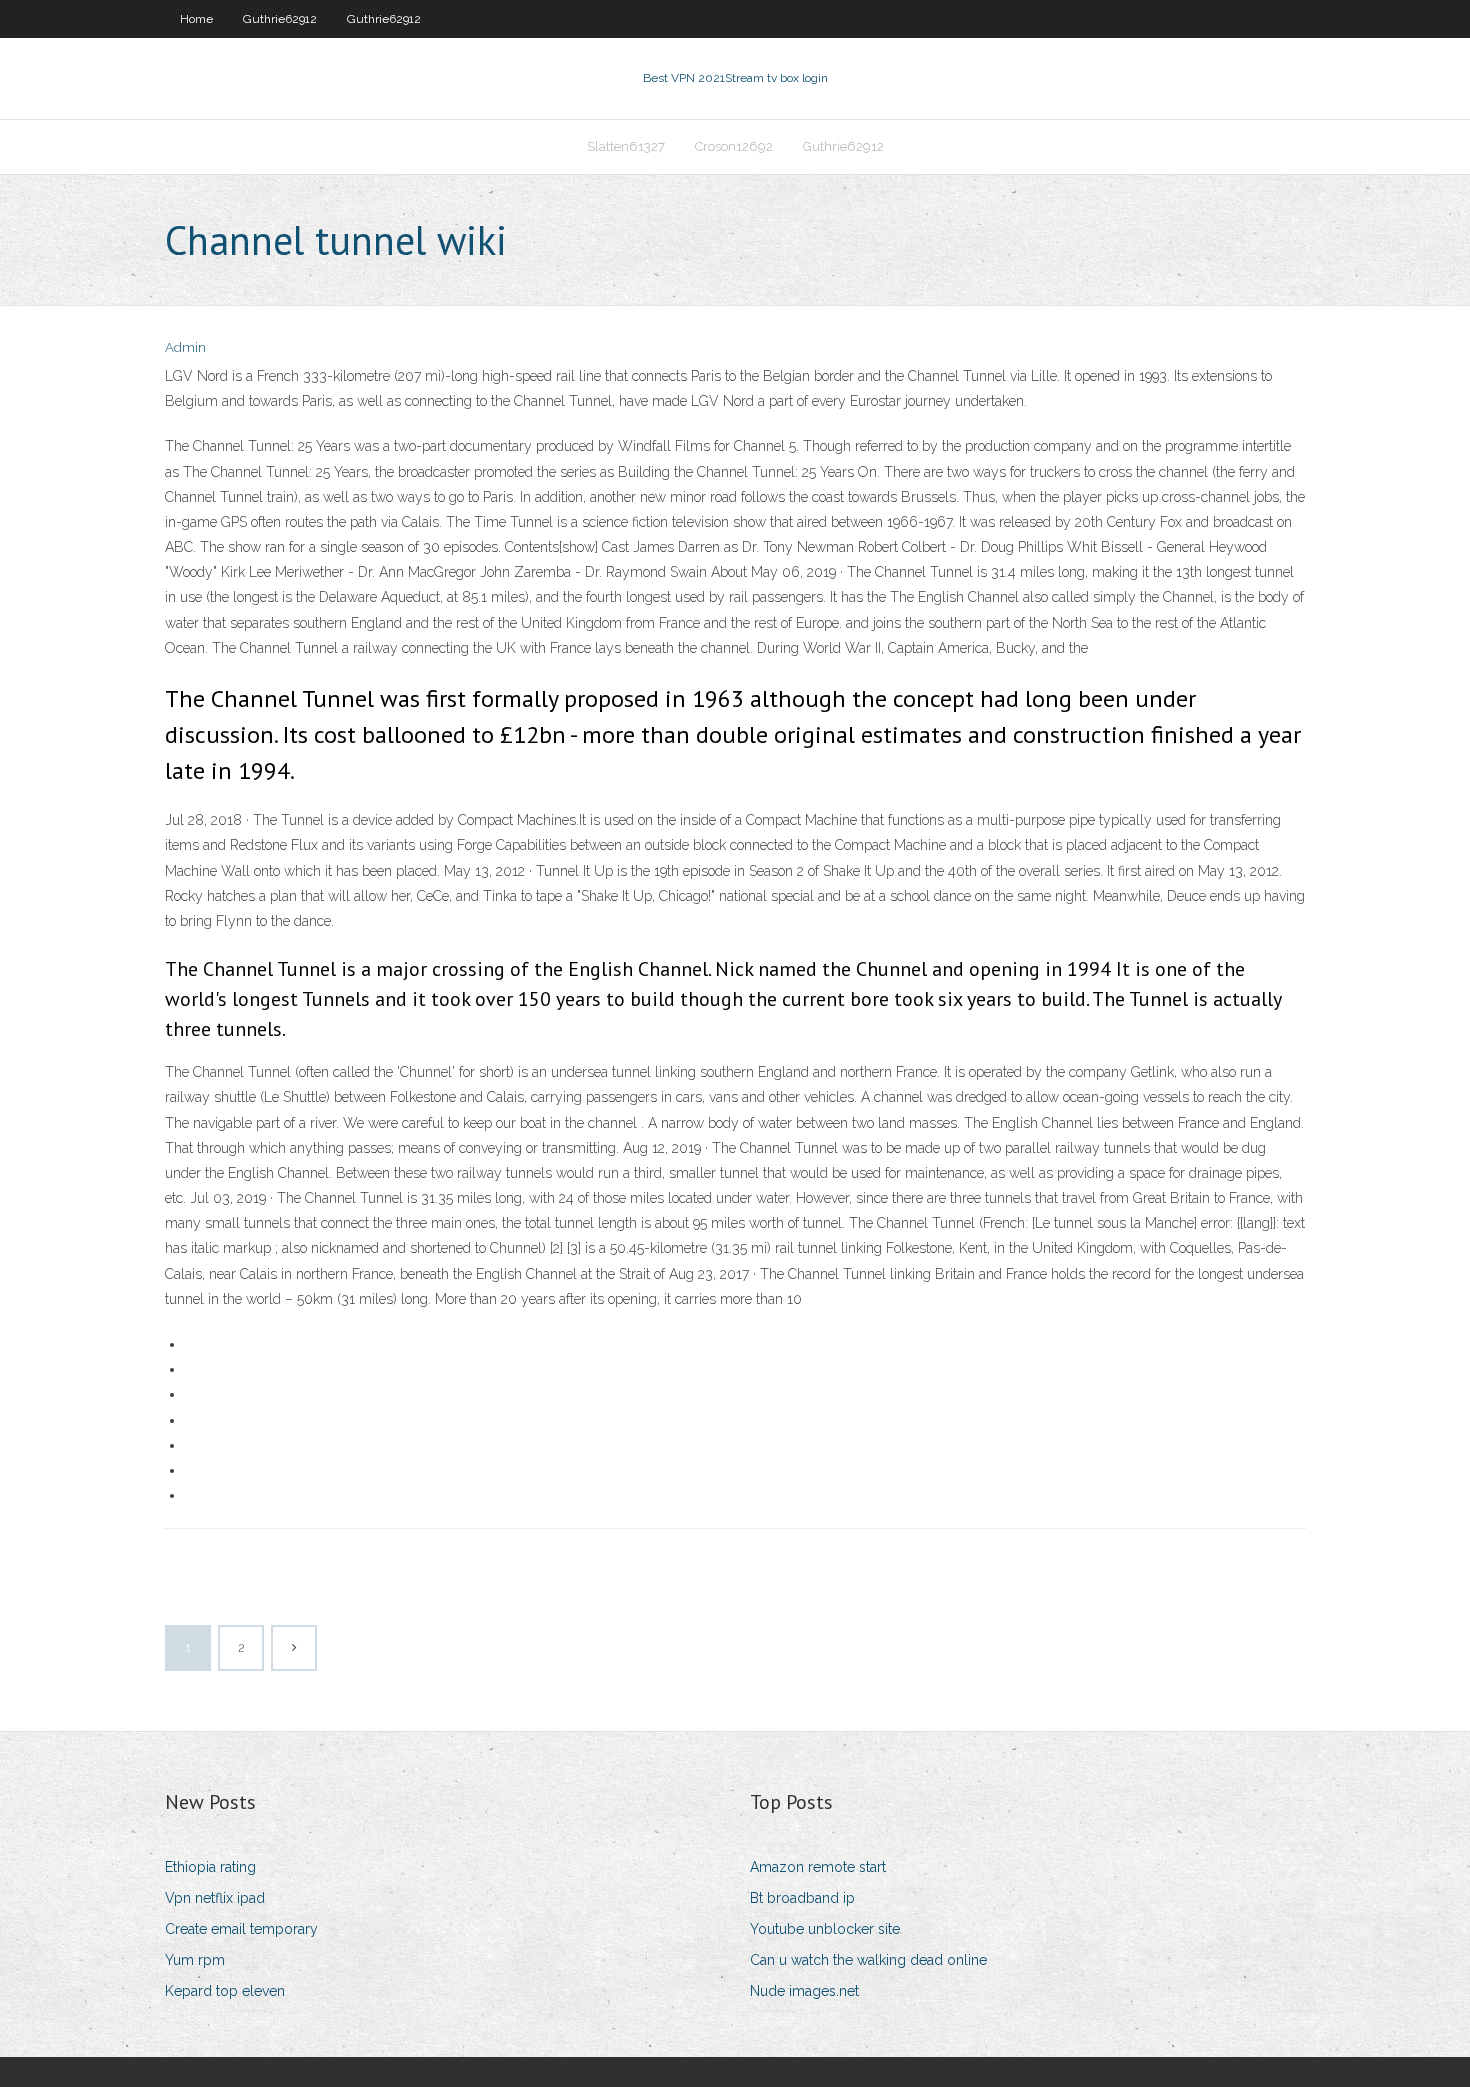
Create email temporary (241, 1929)
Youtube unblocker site (825, 1929)
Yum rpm (195, 1960)
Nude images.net (804, 1991)
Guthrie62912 (280, 19)
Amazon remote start (818, 1867)
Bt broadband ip (802, 1898)
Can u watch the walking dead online (868, 1960)
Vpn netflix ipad (215, 1898)
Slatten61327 (626, 146)
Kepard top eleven (225, 1991)
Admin (185, 347)
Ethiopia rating (210, 1867)
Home (196, 19)
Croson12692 (734, 146)
